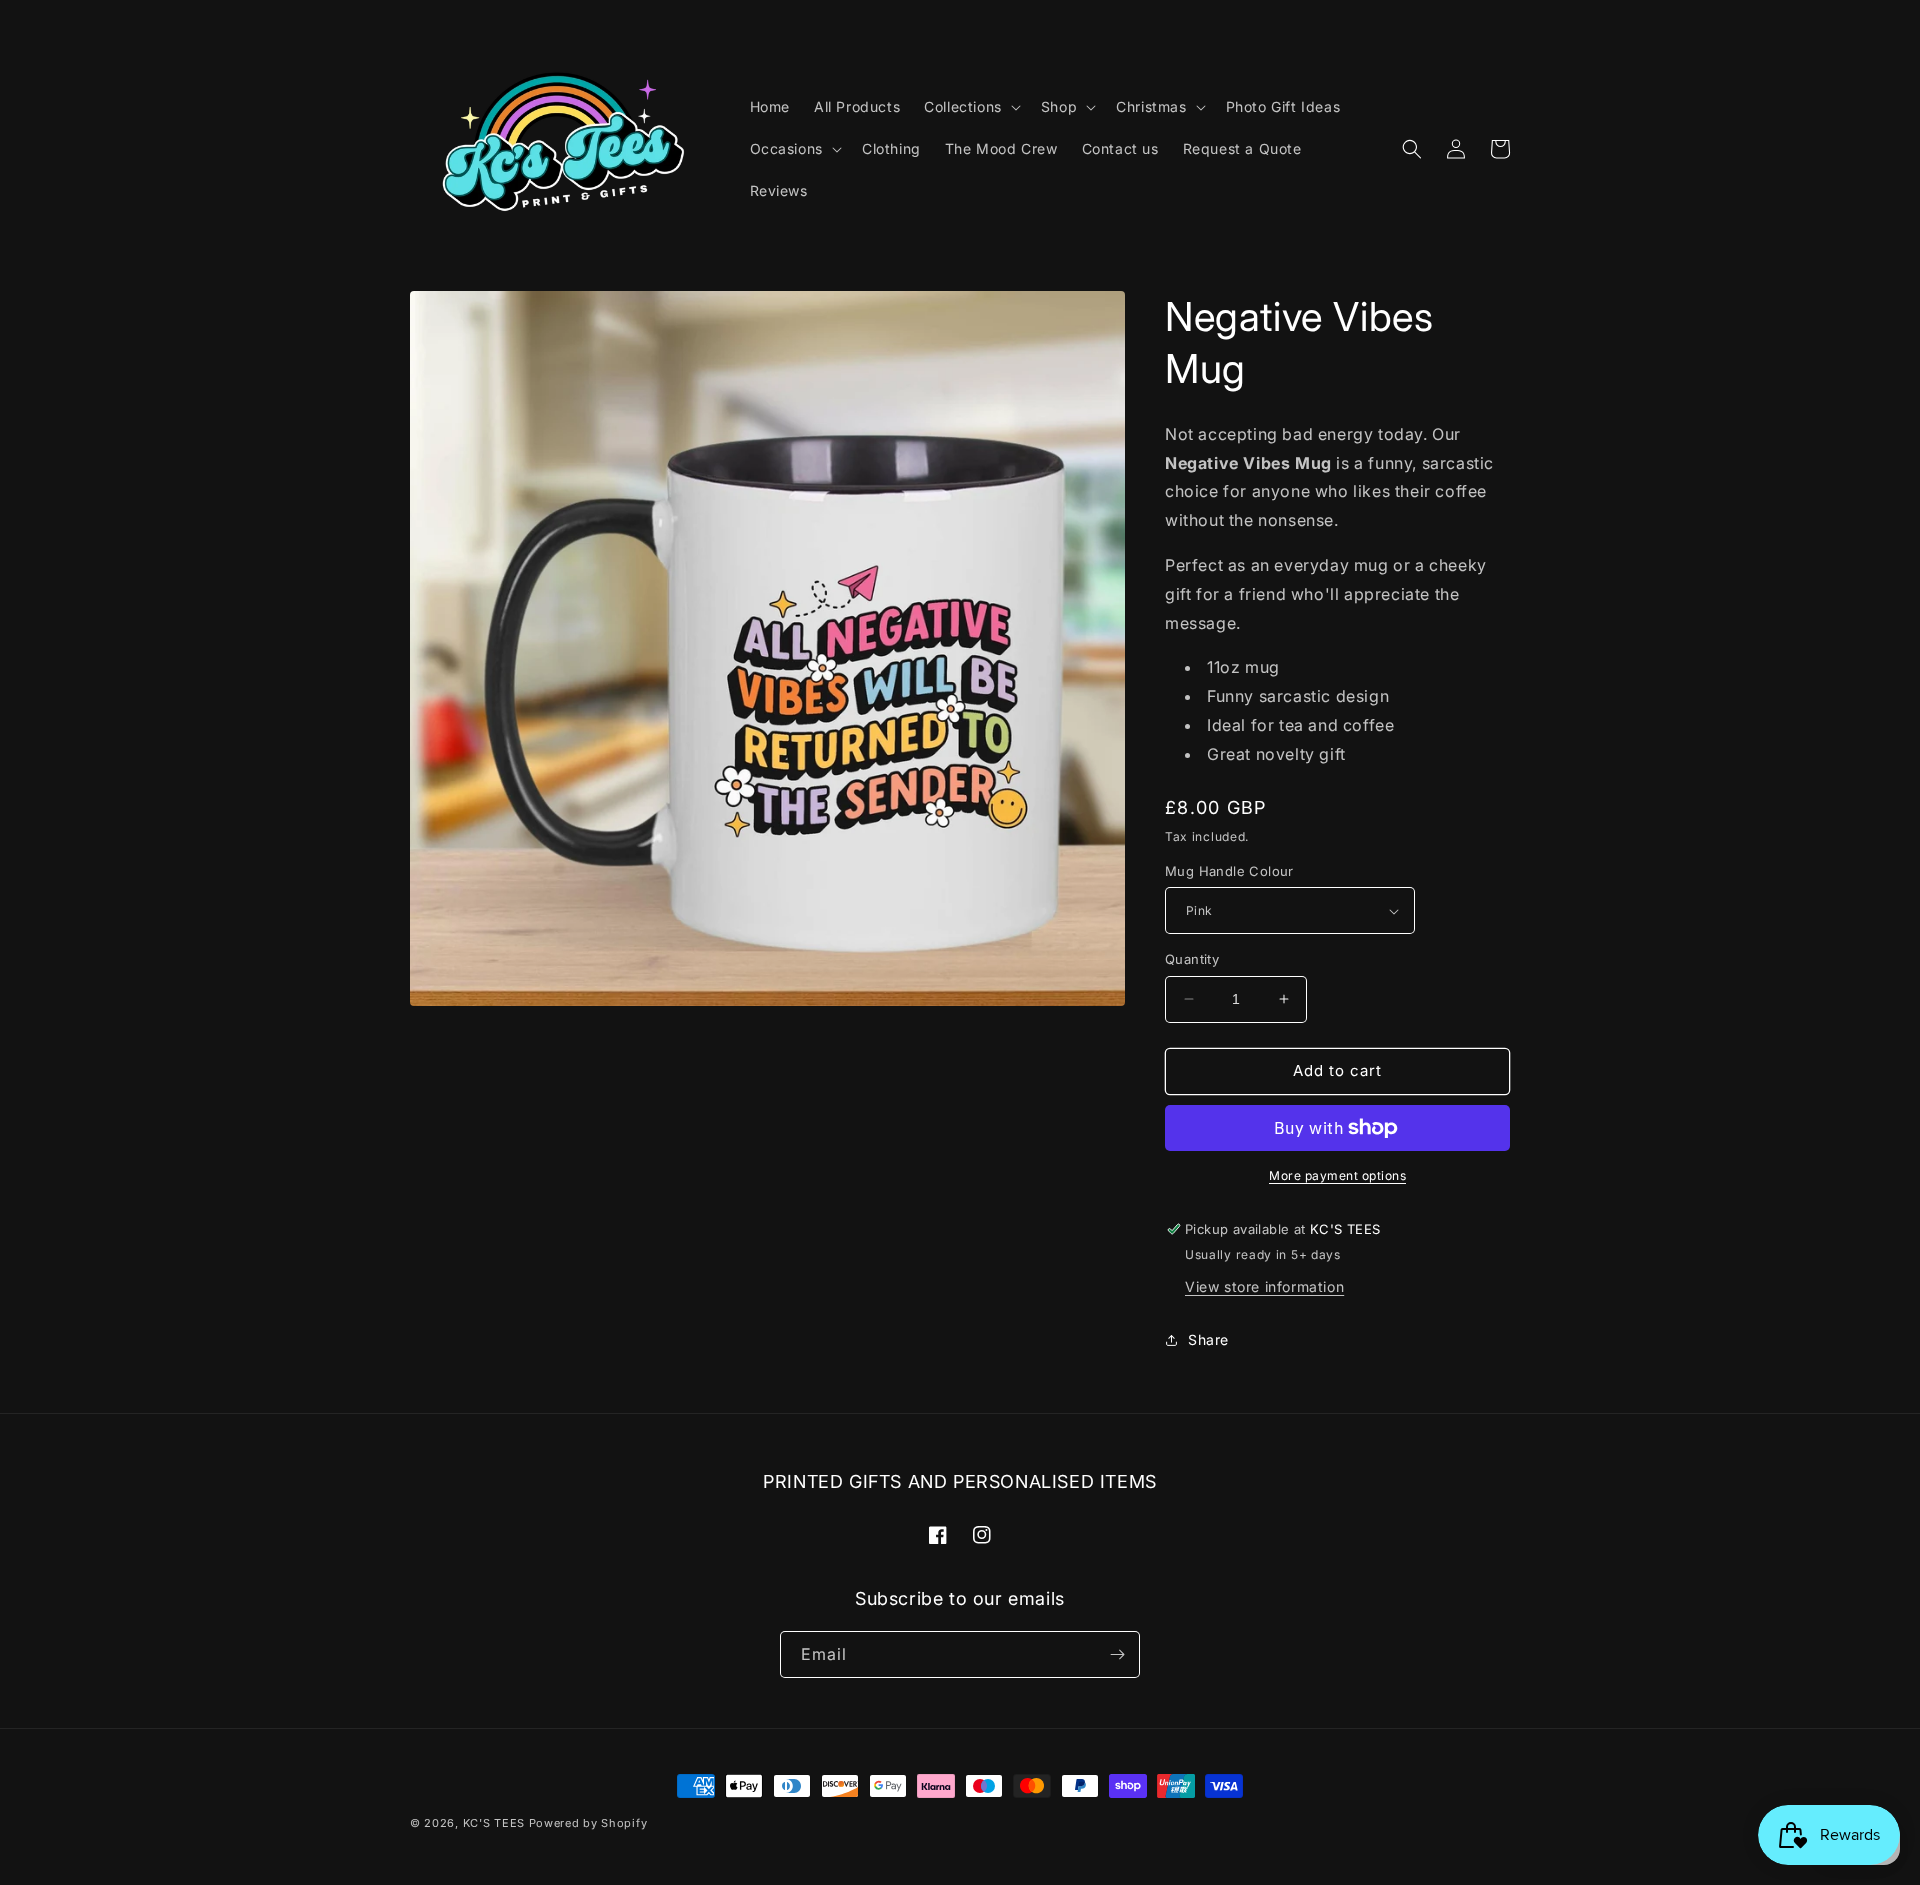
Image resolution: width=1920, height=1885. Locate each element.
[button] (970, 107)
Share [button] (1208, 1339)
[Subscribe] (1117, 1654)
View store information (1264, 1286)
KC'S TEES (494, 1823)
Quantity (1192, 959)
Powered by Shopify (588, 1823)
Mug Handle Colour (1229, 871)
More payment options (1337, 1175)
